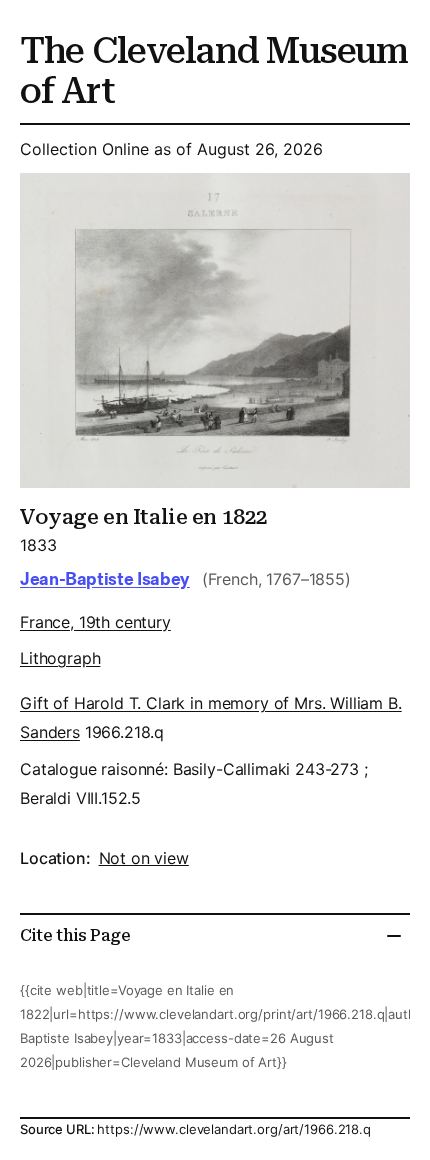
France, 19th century (95, 622)
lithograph (60, 658)
